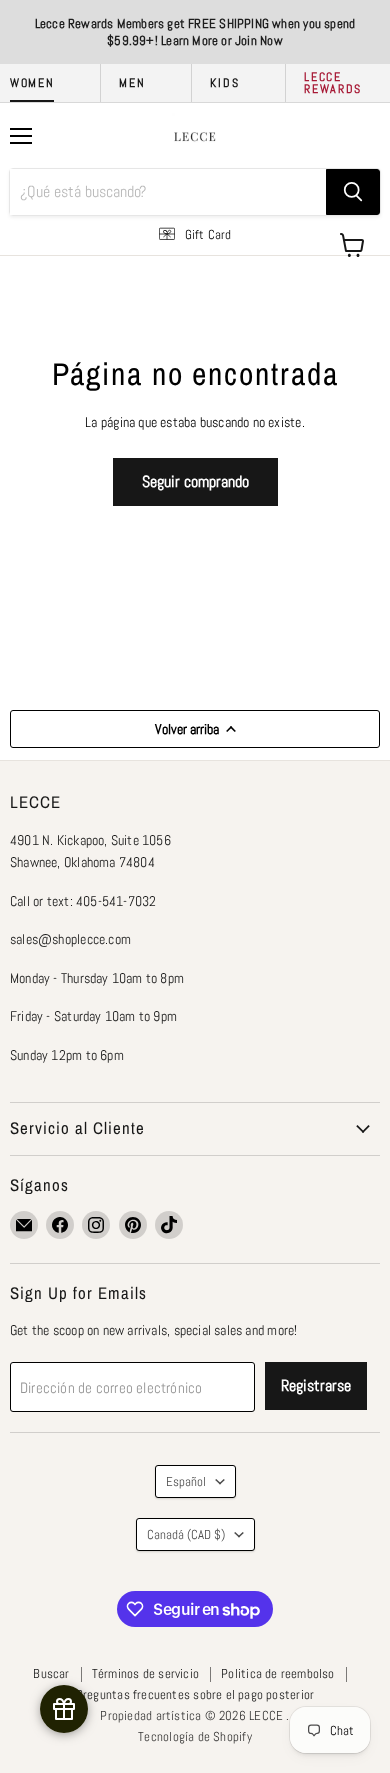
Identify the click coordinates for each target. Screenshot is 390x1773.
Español (186, 1481)
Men (132, 83)
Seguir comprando (195, 481)
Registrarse (316, 1385)
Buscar (51, 1673)
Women (32, 83)
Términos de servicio (145, 1673)
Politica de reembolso (277, 1673)
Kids (224, 83)
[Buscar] (353, 192)
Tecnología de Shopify (194, 1736)
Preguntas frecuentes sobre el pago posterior (195, 1694)
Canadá (186, 1534)
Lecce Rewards (333, 83)
